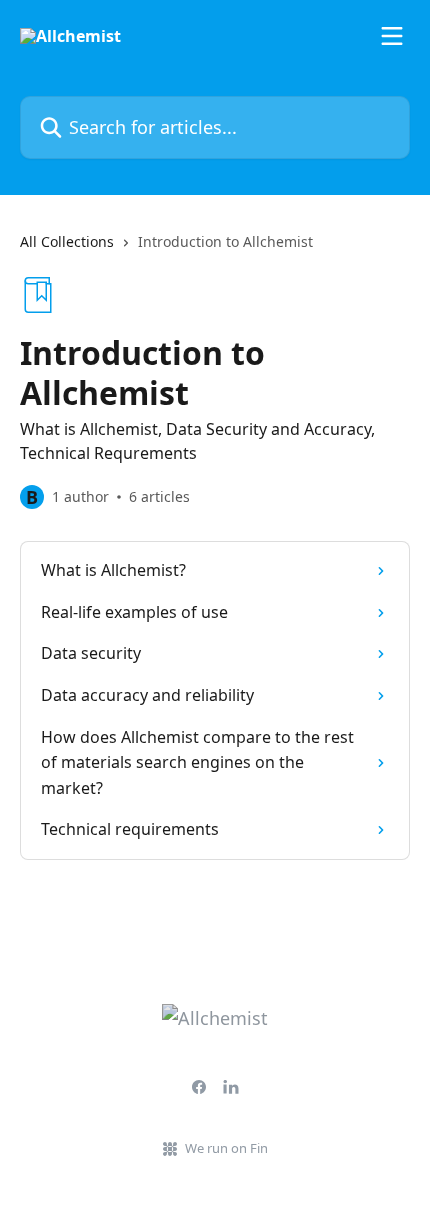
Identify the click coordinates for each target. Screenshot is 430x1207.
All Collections (67, 241)
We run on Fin (226, 1148)
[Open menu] (392, 36)
